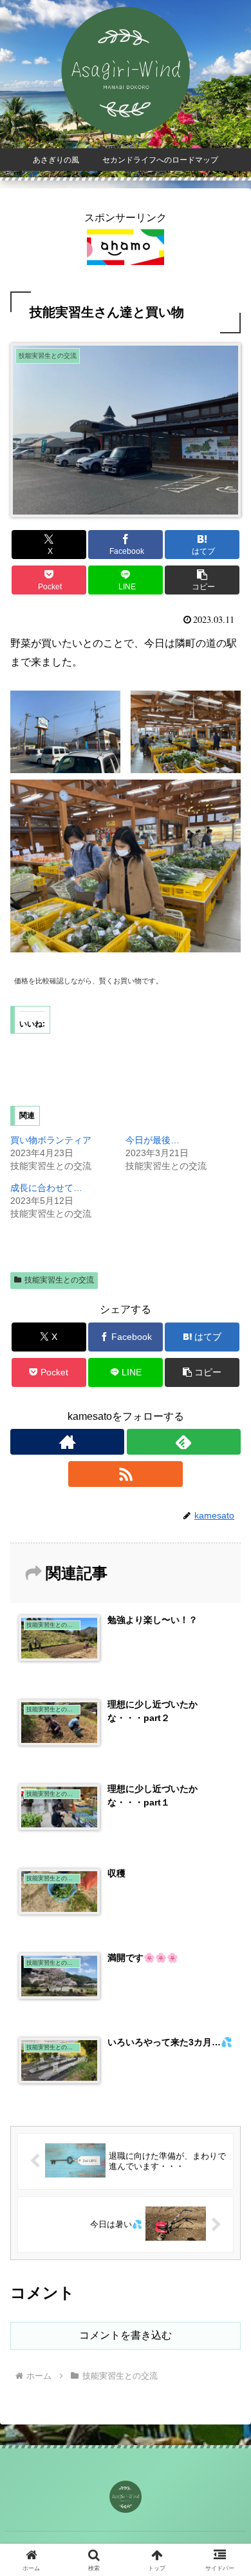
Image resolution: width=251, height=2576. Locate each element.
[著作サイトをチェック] (67, 1442)
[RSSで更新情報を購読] (125, 1474)
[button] (202, 580)
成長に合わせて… (46, 1188)
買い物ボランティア (51, 1140)
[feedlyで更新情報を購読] (184, 1442)
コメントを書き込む (126, 2335)
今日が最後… (153, 1140)
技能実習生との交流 (59, 1280)
